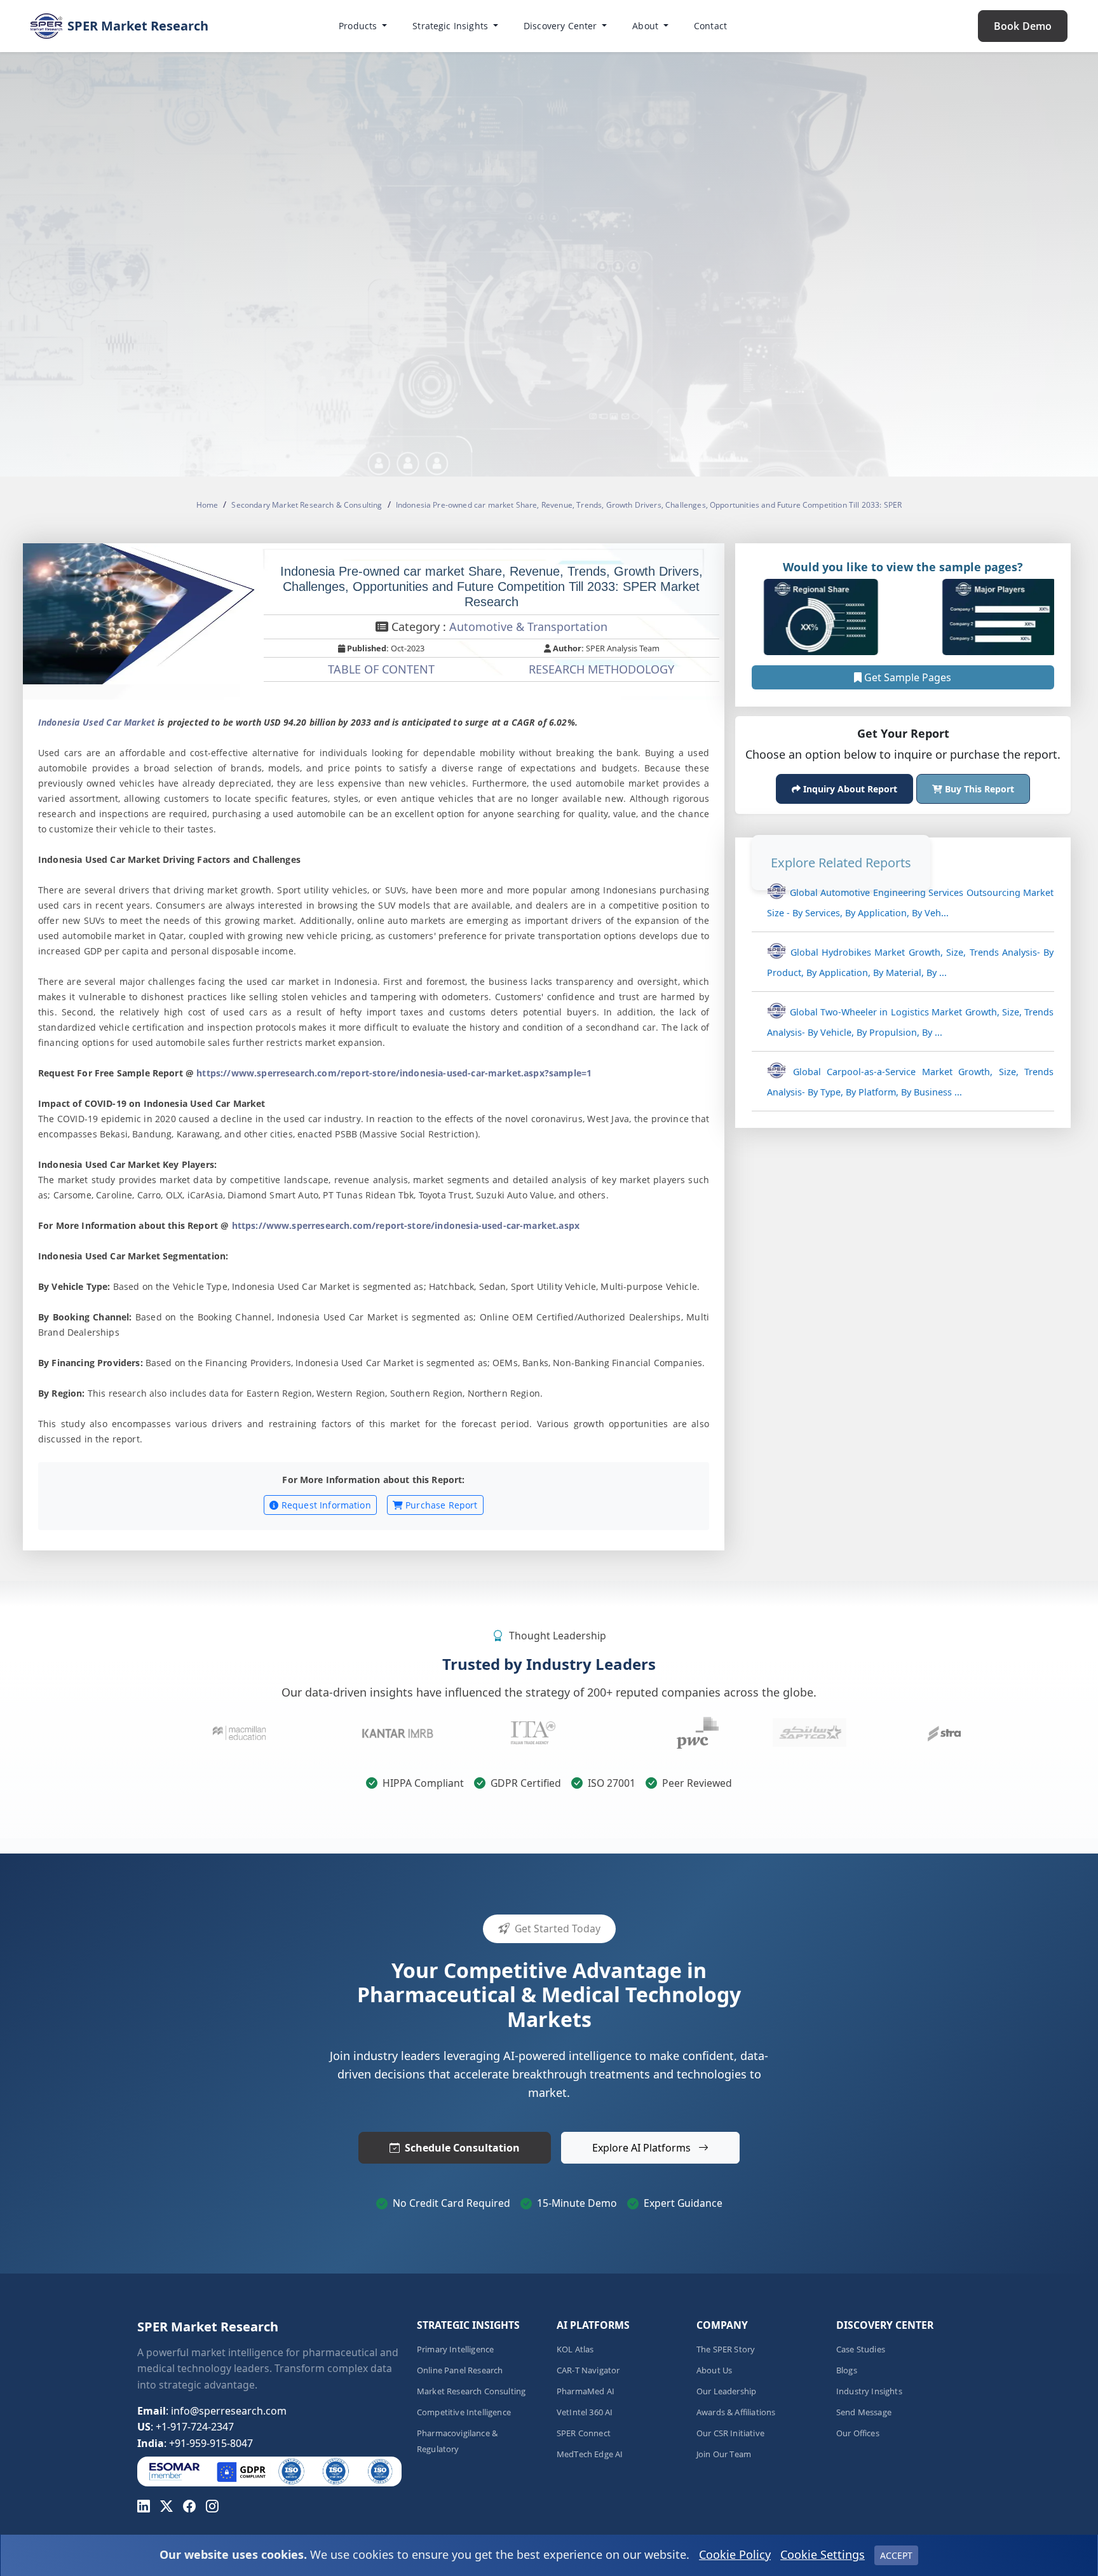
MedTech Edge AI (590, 2454)
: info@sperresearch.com (212, 2411)
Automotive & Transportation (528, 627)
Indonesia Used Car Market (97, 722)
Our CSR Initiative (730, 2433)
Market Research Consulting (471, 2391)
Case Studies (861, 2349)
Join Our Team (724, 2454)
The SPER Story (726, 2349)
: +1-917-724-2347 (186, 2427)
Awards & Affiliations (736, 2412)
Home (207, 505)
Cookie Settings (823, 2554)
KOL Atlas (575, 2349)
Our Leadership (726, 2391)
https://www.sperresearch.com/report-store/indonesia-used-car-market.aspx (406, 1225)
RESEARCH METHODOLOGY (601, 669)
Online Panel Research (460, 2370)
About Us (714, 2370)
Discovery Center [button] (562, 26)
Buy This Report (978, 789)
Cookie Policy (735, 2554)
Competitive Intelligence (464, 2412)
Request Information (325, 1505)
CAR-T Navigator (588, 2370)
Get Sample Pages (907, 677)
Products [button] (359, 26)
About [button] (647, 26)
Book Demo (1023, 26)
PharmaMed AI (586, 2391)
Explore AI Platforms (643, 2148)
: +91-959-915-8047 (195, 2443)
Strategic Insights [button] (451, 26)
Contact (710, 26)
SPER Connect (584, 2433)
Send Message (864, 2412)
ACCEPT (896, 2555)
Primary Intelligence (455, 2349)
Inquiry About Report (849, 789)
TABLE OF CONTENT (381, 669)
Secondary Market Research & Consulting (307, 505)
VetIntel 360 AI (585, 2412)
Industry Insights (869, 2391)
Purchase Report (440, 1505)
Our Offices (858, 2433)
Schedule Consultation (462, 2148)
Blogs (847, 2370)
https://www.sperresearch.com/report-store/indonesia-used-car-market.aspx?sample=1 (394, 1073)
